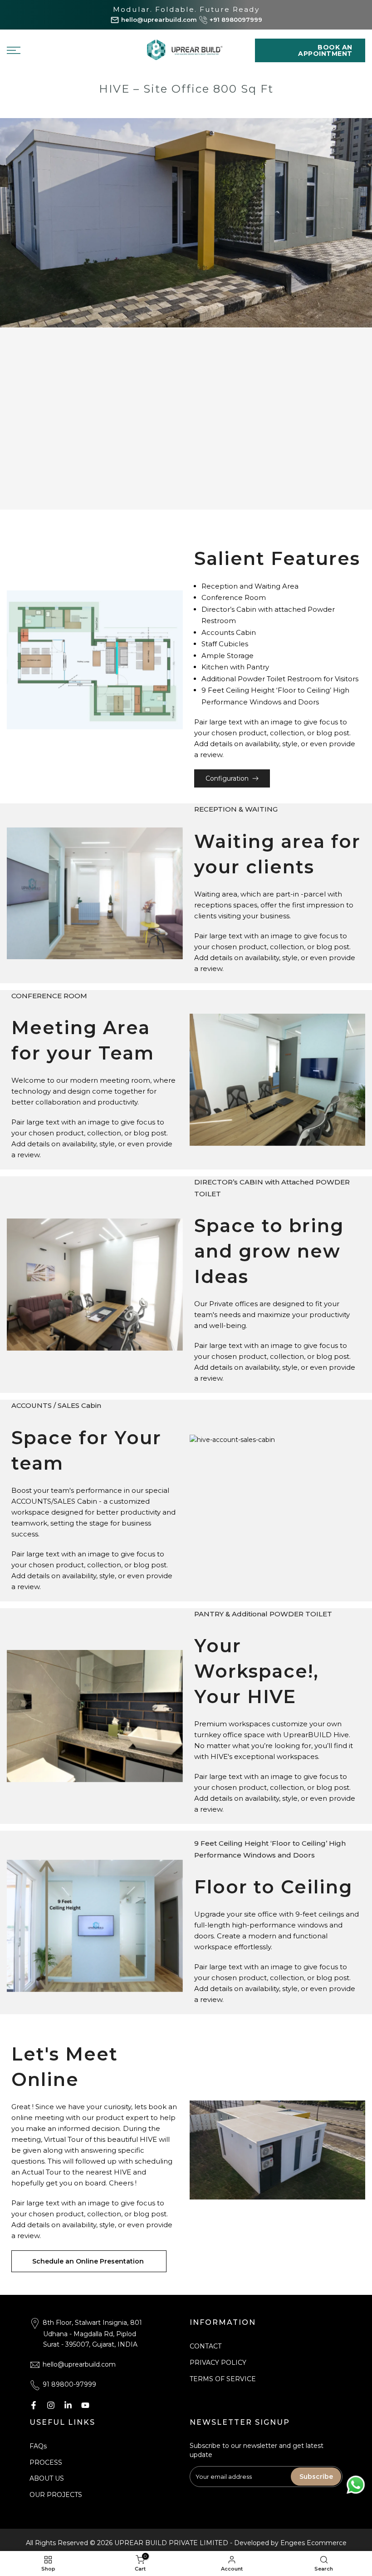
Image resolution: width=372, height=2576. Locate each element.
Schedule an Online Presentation (89, 2261)
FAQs (38, 2446)
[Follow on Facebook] (34, 2405)
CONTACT (206, 2346)
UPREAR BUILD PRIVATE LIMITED (171, 2543)
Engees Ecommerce (313, 2543)
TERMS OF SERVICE (223, 2379)
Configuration (227, 778)
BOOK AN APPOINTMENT (325, 50)
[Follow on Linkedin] (68, 2405)
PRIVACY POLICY (218, 2363)
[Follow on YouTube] (85, 2405)
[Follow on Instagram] (51, 2405)
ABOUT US (47, 2478)
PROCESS (46, 2462)
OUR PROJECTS (56, 2495)
